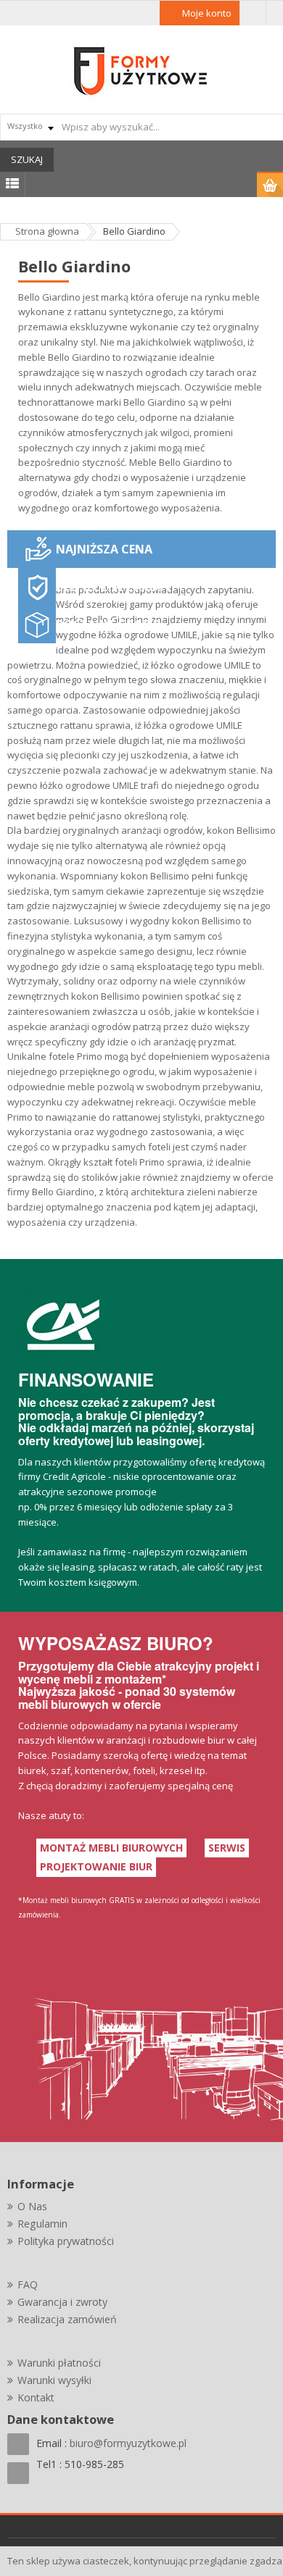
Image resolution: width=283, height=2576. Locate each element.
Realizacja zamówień (67, 2319)
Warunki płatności (59, 2363)
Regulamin (42, 2224)
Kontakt (36, 2397)
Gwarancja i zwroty (62, 2302)
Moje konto (207, 13)
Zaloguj (253, 13)
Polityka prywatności (66, 2241)
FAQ (28, 2284)
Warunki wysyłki (54, 2380)
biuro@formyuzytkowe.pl (128, 2443)
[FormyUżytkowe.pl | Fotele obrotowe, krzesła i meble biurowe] (141, 70)
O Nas (32, 2206)
